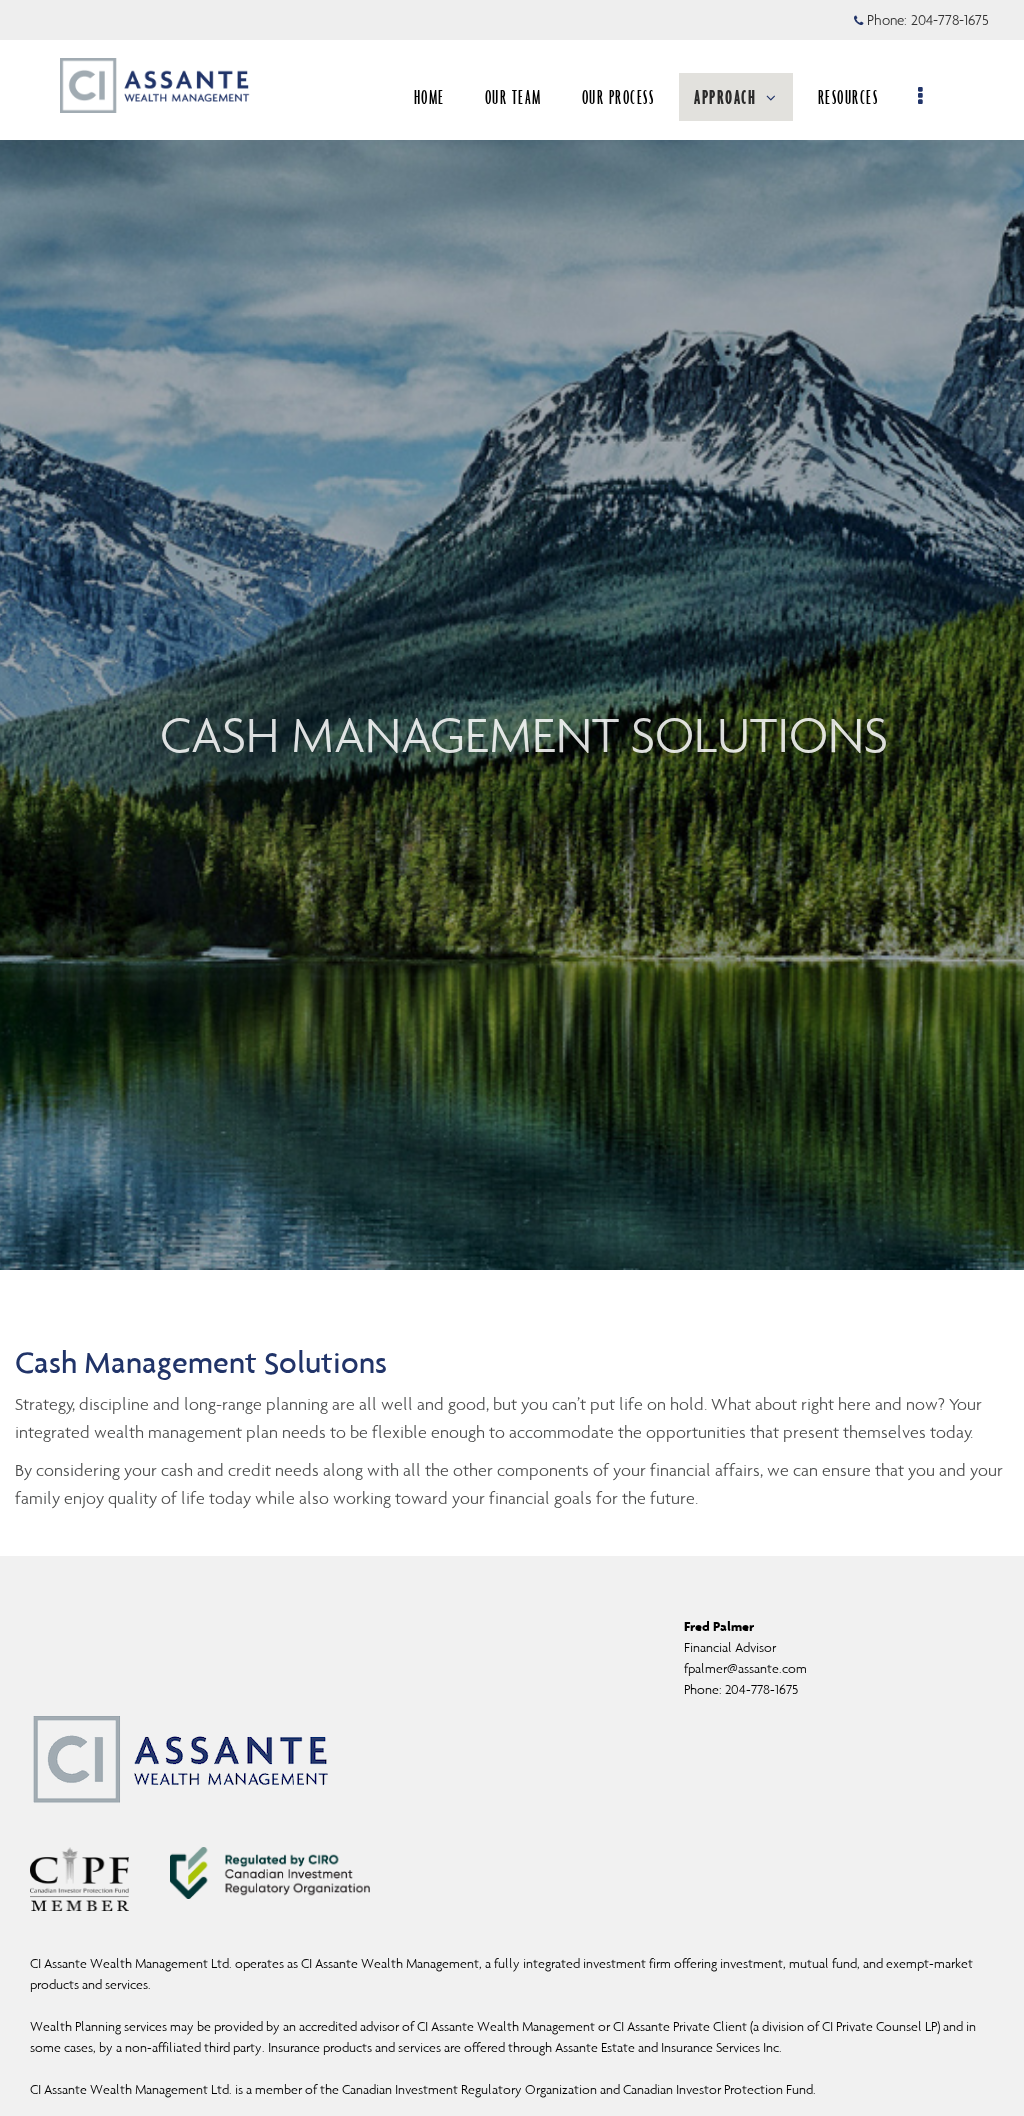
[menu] (921, 97)
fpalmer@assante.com (745, 1668)
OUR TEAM (513, 97)
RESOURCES (848, 97)
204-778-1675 (950, 20)
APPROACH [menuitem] (725, 97)
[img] (512, 635)
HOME (429, 97)
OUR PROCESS (618, 97)
